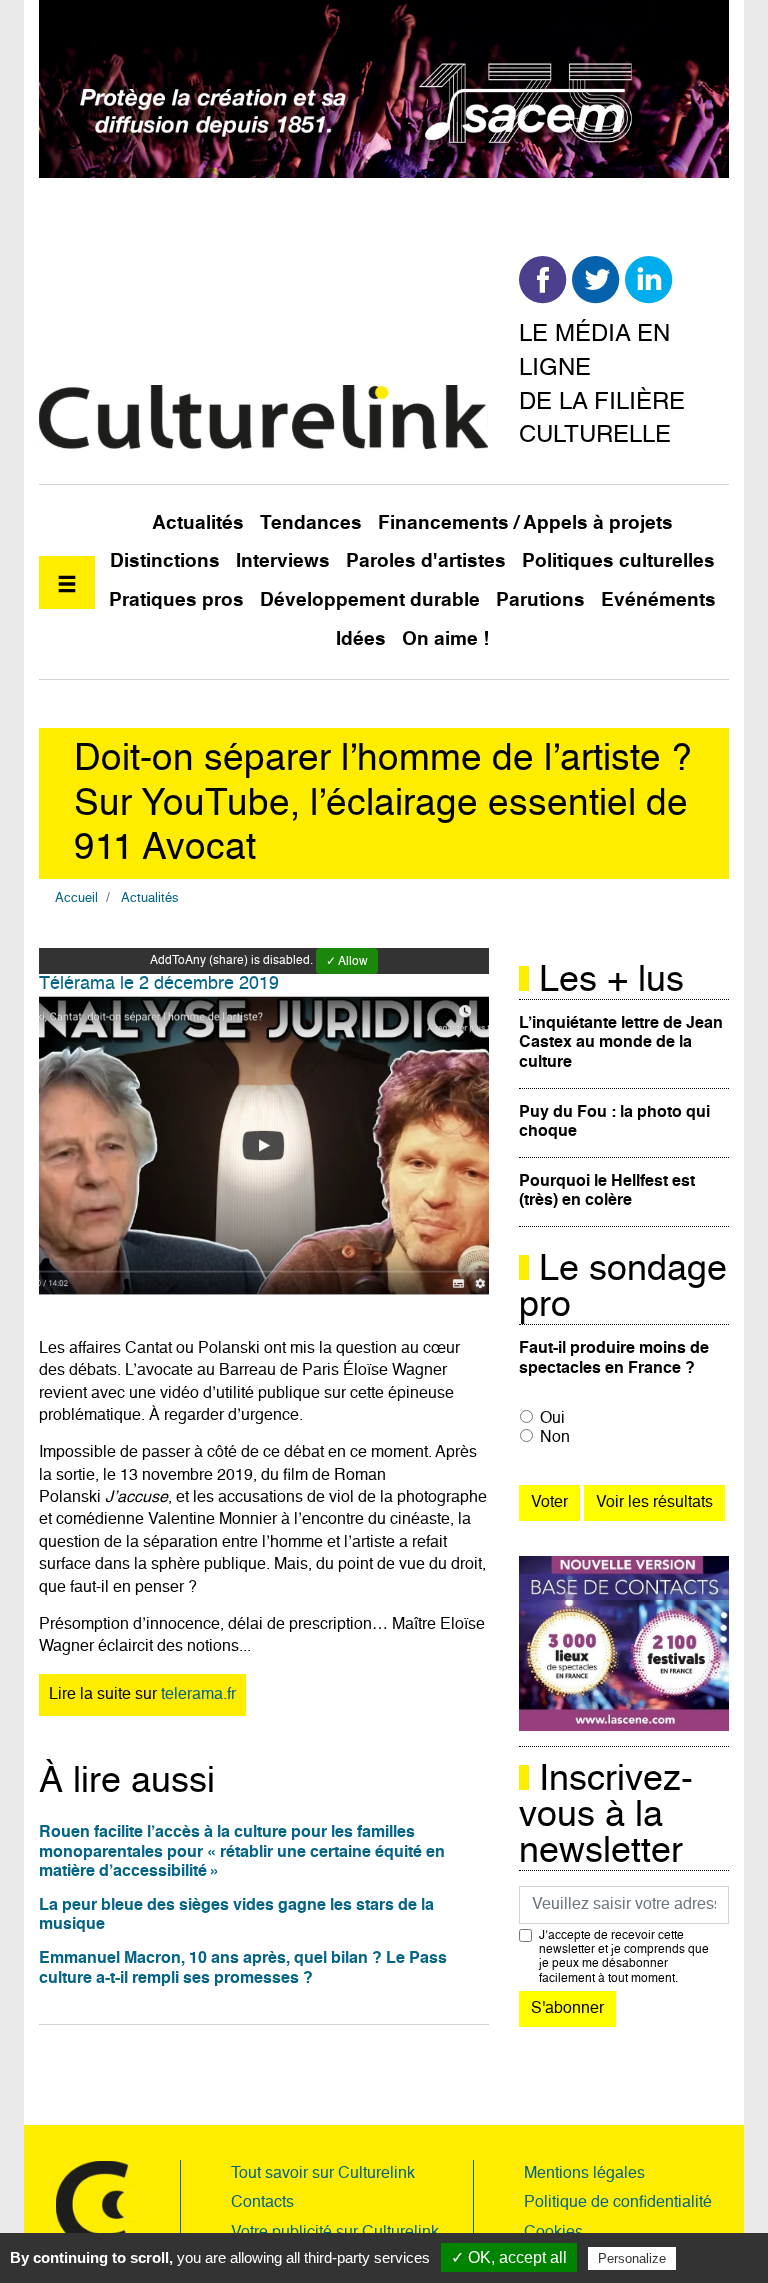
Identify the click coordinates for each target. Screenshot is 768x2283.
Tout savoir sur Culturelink (323, 2174)
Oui (552, 1419)
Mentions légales (584, 2174)
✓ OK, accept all (509, 2257)
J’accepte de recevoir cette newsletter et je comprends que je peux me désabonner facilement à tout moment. (624, 1957)
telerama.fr (198, 1695)
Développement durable (370, 600)
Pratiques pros (176, 600)
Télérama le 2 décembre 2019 (159, 984)
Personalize (632, 2258)
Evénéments (658, 600)
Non (555, 1438)
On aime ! (445, 639)
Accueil (76, 898)
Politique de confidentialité (618, 2203)
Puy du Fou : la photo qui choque (614, 1122)
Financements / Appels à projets (525, 523)
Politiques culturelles (618, 561)
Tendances (311, 523)
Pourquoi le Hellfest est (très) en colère (607, 1191)
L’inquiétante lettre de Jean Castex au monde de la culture (621, 1043)
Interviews (283, 561)
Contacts (262, 2203)
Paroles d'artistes (426, 561)
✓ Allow (347, 962)
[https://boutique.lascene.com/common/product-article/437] (624, 1644)
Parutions (540, 600)
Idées (361, 639)
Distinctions (165, 561)
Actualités (198, 523)
